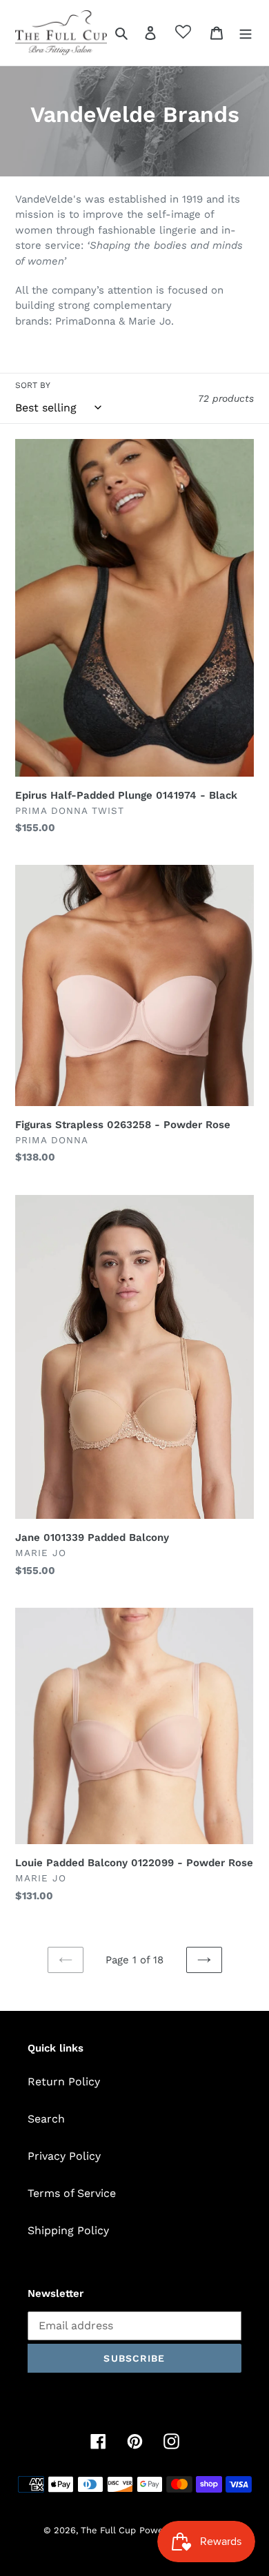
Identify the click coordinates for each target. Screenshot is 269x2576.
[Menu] (246, 32)
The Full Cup (108, 2530)
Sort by (33, 385)
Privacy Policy (64, 2156)
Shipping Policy (68, 2230)
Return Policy (64, 2082)
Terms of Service (72, 2193)
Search (46, 2119)
